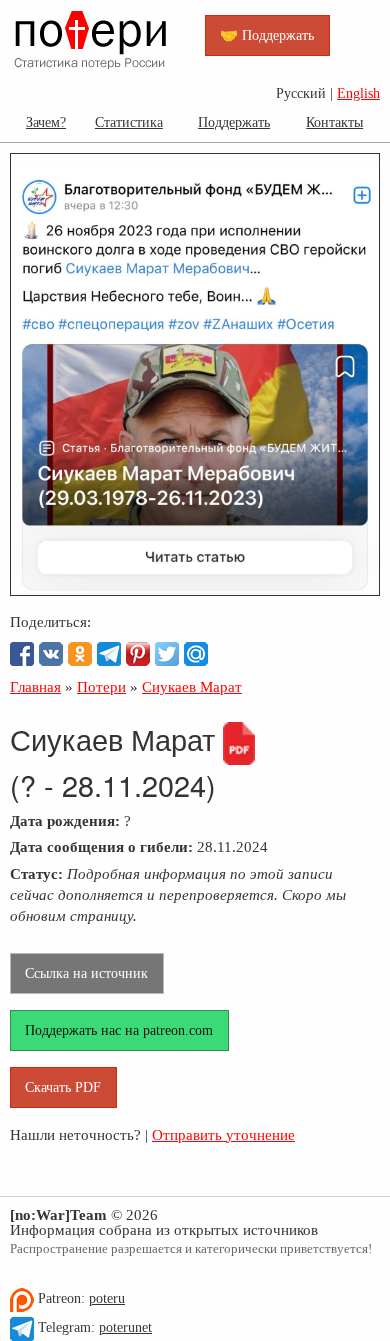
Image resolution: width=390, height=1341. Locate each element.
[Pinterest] (138, 654)
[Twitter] (167, 654)
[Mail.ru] (196, 654)
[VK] (51, 654)
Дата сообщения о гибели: (101, 846)
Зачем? (46, 122)
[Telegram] (109, 654)
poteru (107, 1298)
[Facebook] (22, 654)
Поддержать (234, 122)
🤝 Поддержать (267, 35)
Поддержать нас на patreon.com (119, 1030)
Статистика (129, 122)
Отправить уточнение (223, 1134)
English (358, 93)
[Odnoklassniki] (80, 654)
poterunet (125, 1327)
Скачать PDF (63, 1087)
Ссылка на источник (86, 973)
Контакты (334, 122)
